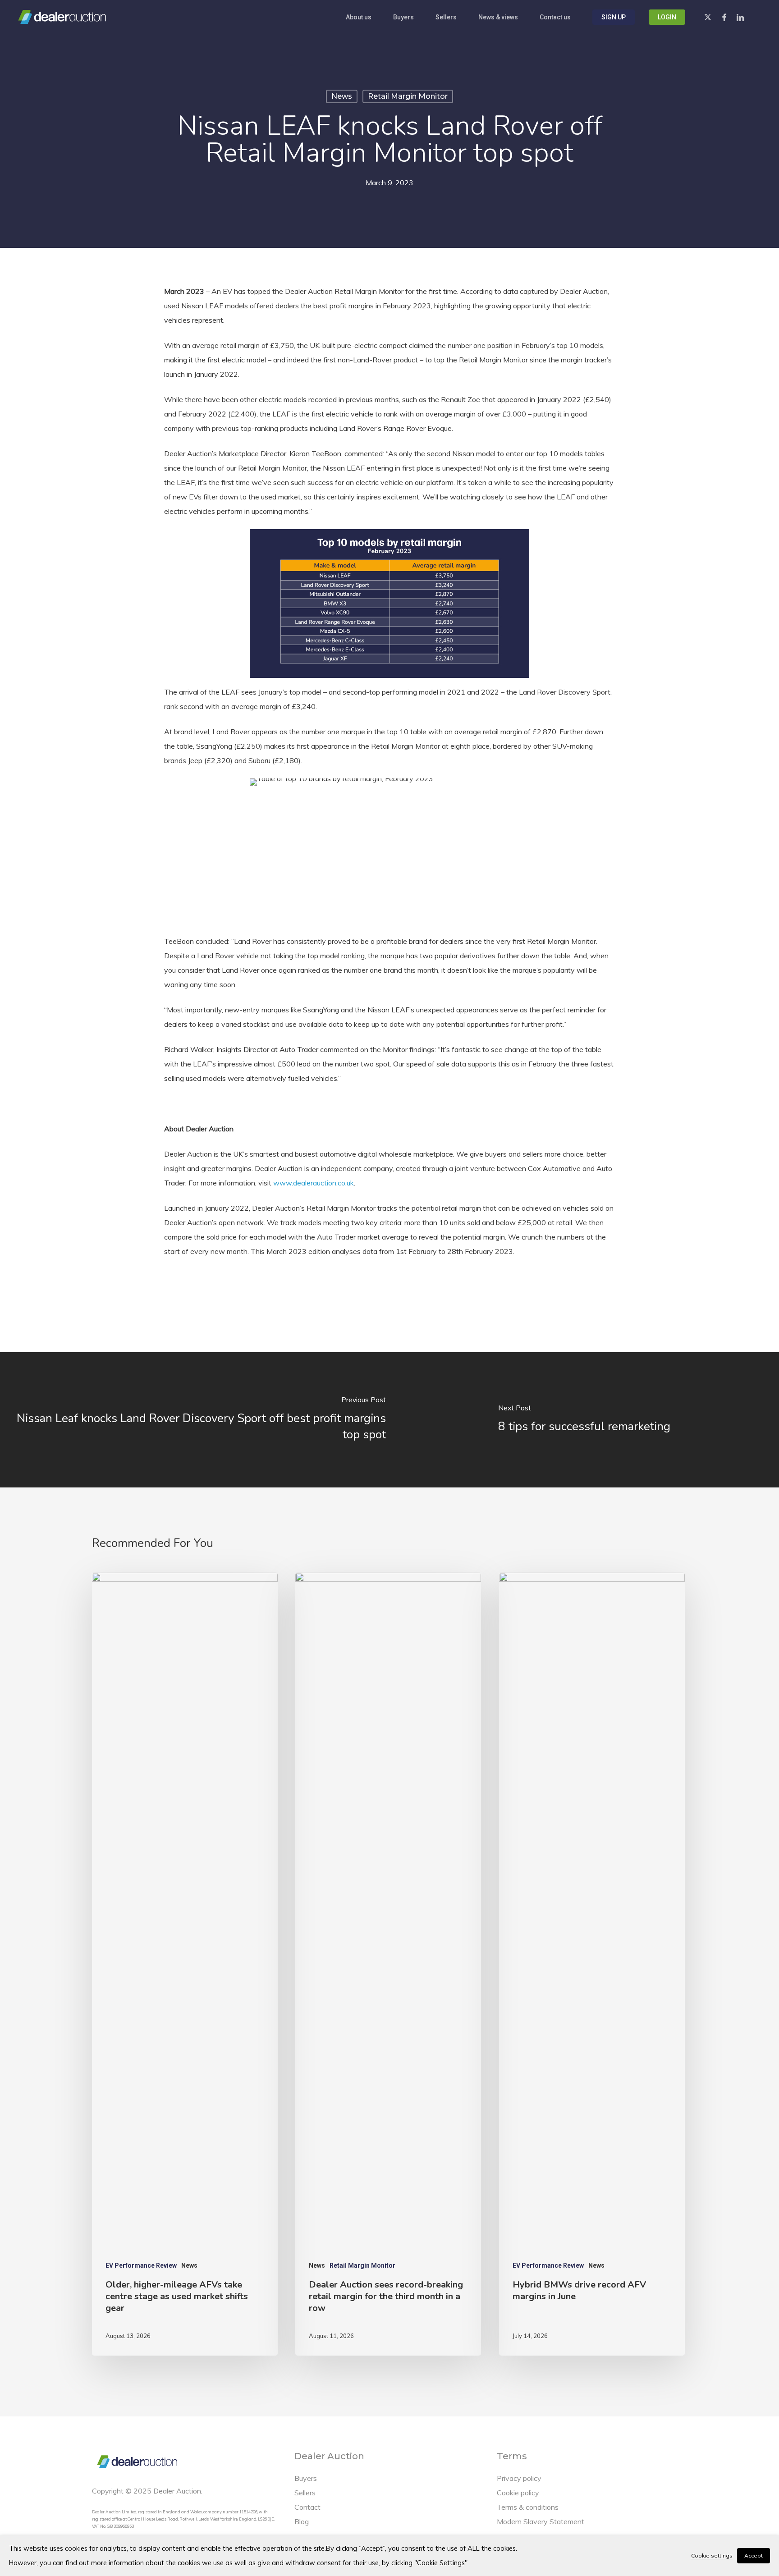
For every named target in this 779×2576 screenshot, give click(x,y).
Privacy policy (519, 2478)
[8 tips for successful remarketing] (584, 1420)
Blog (302, 2521)
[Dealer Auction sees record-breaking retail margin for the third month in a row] (388, 1964)
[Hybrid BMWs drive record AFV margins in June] (592, 1964)
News (342, 96)
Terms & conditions (528, 2507)
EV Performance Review (141, 2265)
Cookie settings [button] (712, 2555)
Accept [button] (754, 2555)
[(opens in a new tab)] (195, 1420)
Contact (307, 2507)
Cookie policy (518, 2493)
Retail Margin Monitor (408, 96)
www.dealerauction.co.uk (314, 1183)
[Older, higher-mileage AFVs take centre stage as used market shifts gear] (185, 1964)
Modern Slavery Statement (541, 2521)
